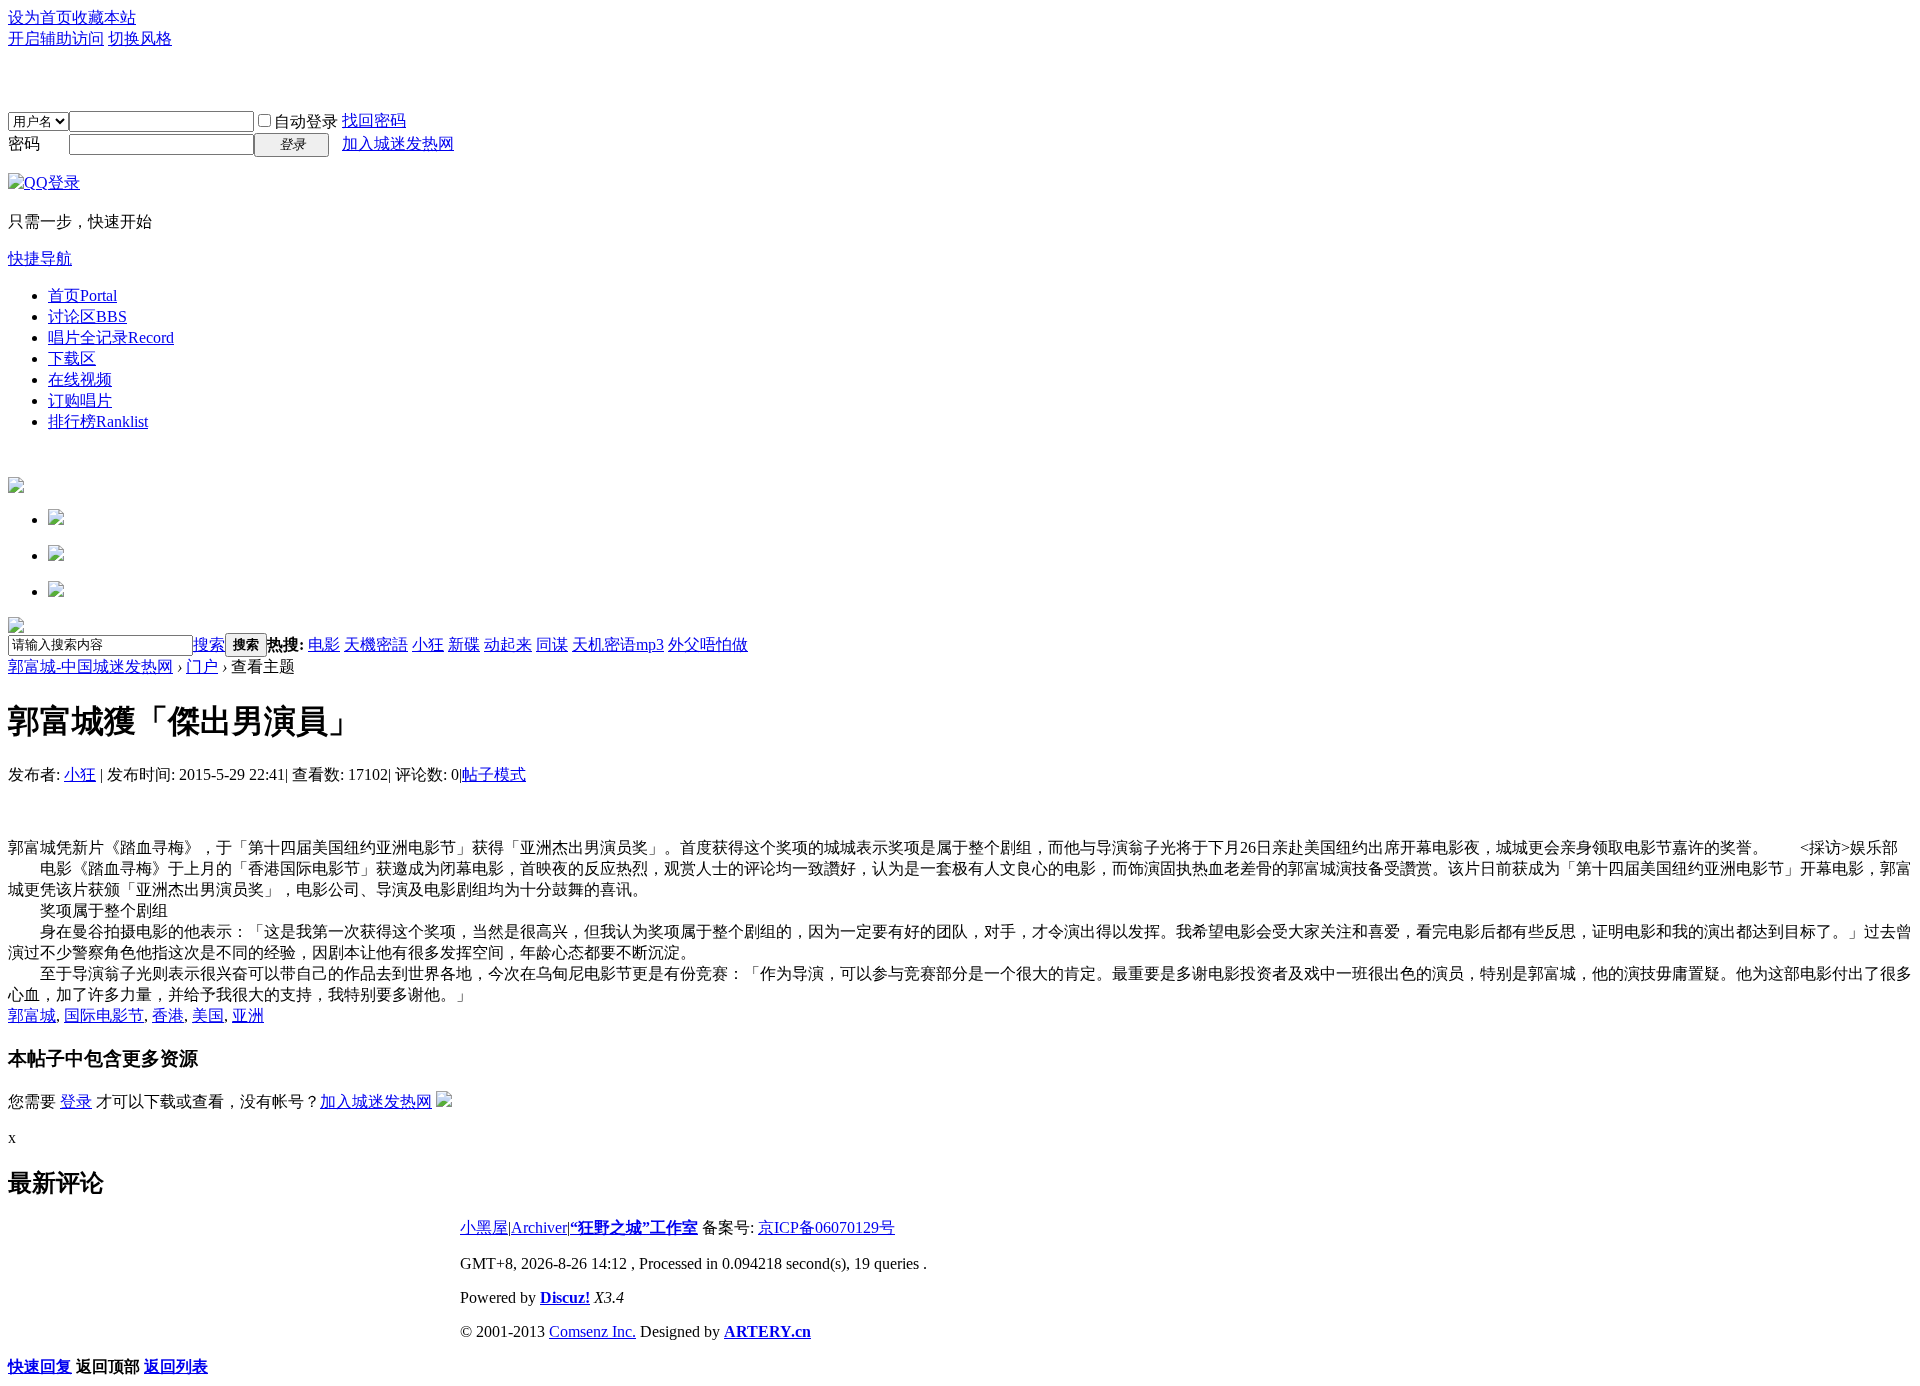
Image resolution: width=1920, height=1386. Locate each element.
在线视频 (80, 379)
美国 (208, 1015)
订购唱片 (80, 400)
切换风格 (140, 38)
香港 (168, 1015)
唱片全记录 (111, 337)
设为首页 (40, 17)
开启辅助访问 (56, 38)
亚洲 (248, 1015)
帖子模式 (494, 774)
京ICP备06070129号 (826, 1227)
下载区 (72, 358)
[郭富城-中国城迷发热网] (960, 80)
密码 (24, 143)
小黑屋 (484, 1227)
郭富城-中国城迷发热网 (90, 666)
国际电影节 (104, 1015)
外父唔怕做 (708, 644)
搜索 (209, 644)
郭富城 (32, 1015)
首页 (82, 295)
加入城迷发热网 (398, 143)
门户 (202, 666)
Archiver (539, 1227)
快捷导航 (40, 258)
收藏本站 (104, 17)
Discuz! (565, 1297)
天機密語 (376, 644)
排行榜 (98, 421)
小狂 (428, 644)
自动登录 (306, 121)
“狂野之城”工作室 (634, 1227)
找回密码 (374, 120)
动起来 (508, 644)
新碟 (464, 644)
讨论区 (87, 316)
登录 (76, 1101)
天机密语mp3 (618, 644)
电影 (324, 644)
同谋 (552, 644)
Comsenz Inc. (592, 1331)
